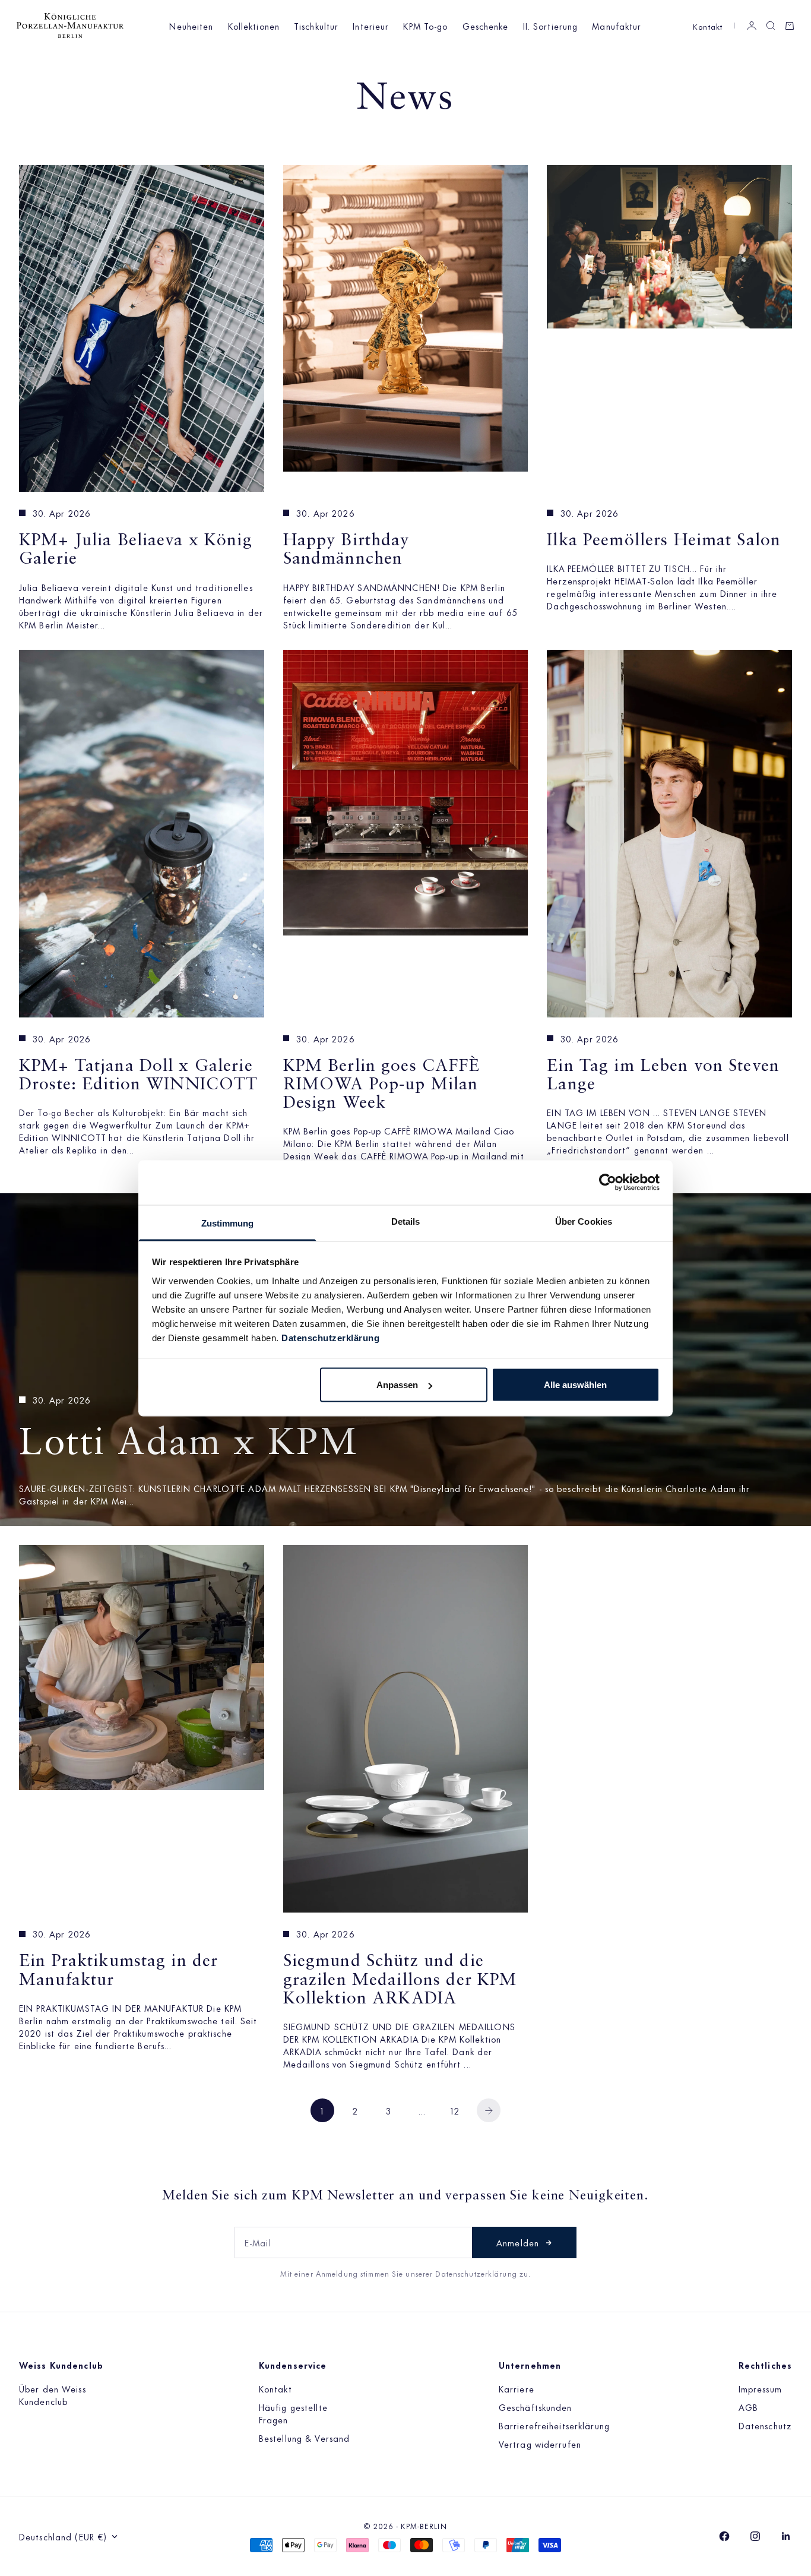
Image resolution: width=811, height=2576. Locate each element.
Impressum (760, 2389)
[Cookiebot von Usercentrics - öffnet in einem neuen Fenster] (608, 1183)
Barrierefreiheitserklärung (554, 2425)
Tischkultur (316, 26)
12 (455, 2111)
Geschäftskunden (536, 2407)
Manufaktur (617, 26)
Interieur (371, 26)
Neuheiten (191, 26)
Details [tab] (406, 1221)
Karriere (517, 2389)
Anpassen (397, 1385)
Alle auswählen (575, 1385)
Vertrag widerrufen (540, 2444)
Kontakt (708, 26)
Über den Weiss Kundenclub (53, 2395)
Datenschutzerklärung (330, 1337)
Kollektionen (254, 26)
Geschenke (486, 26)
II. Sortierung (551, 26)
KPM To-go (425, 26)
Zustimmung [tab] (228, 1223)
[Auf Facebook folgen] (724, 2536)
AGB (748, 2407)
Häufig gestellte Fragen (293, 2413)
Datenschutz (765, 2425)
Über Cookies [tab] (584, 1221)
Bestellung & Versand (304, 2438)
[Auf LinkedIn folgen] (786, 2536)
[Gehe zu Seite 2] (489, 2110)
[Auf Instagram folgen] (755, 2536)
